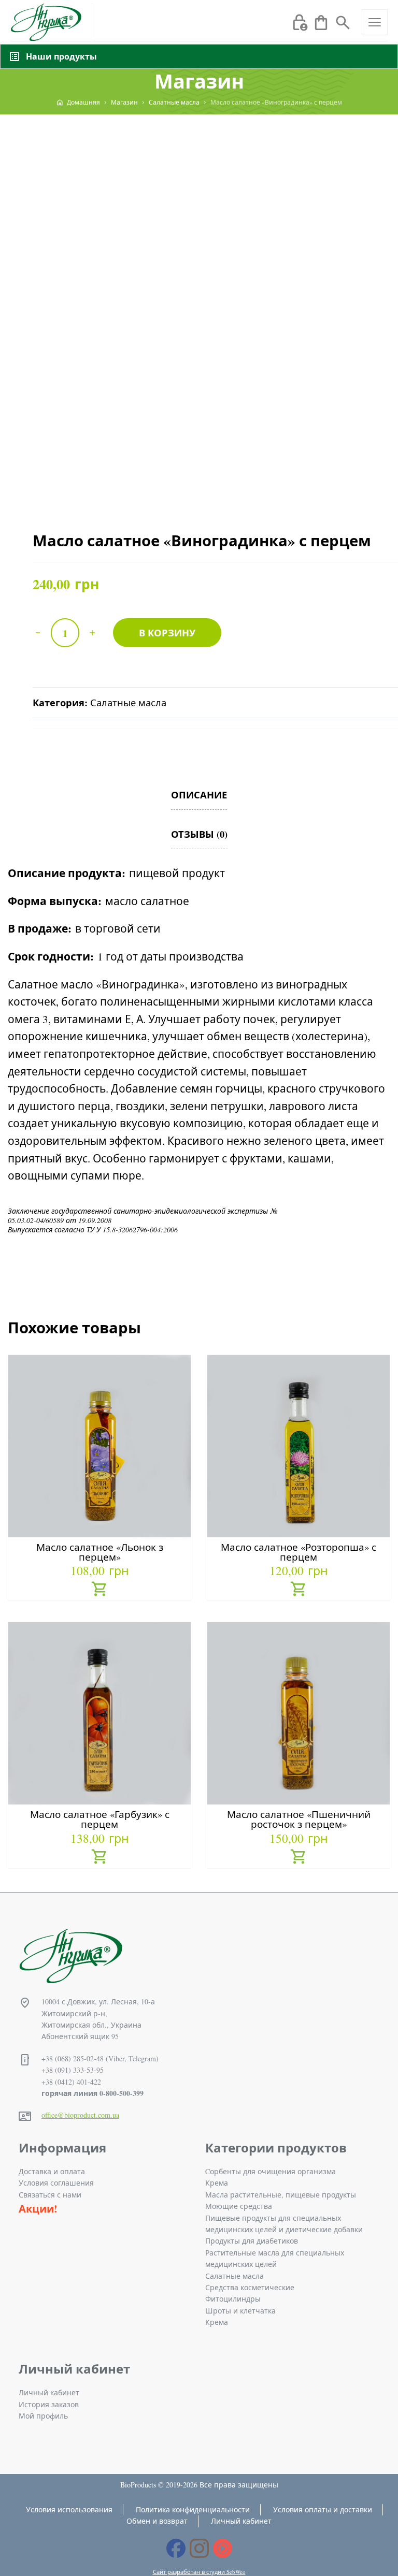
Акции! (38, 2209)
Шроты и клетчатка (240, 2311)
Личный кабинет (49, 2392)
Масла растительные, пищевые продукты (281, 2195)
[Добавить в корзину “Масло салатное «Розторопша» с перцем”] (299, 1590)
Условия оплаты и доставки (323, 2509)
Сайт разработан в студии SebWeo (199, 2572)
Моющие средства (239, 2206)
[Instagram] (199, 2548)
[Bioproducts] (46, 22)
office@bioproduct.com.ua (80, 2115)
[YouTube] (223, 2548)
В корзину (167, 632)
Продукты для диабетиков (252, 2241)
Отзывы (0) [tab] (199, 834)
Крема (217, 2183)
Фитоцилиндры (233, 2299)
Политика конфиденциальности (193, 2509)
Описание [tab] (199, 795)
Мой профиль (43, 2416)
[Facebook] (176, 2548)
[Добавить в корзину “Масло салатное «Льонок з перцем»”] (100, 1590)
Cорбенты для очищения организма (271, 2171)
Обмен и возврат (157, 2521)
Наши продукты (61, 56)
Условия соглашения (56, 2183)
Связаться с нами (50, 2195)
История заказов (49, 2404)
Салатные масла (128, 703)
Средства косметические (250, 2287)
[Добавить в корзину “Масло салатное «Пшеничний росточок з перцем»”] (299, 1858)
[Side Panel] (375, 22)
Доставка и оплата (52, 2171)
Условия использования (69, 2509)
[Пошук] (343, 21)
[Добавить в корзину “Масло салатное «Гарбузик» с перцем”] (100, 1858)
